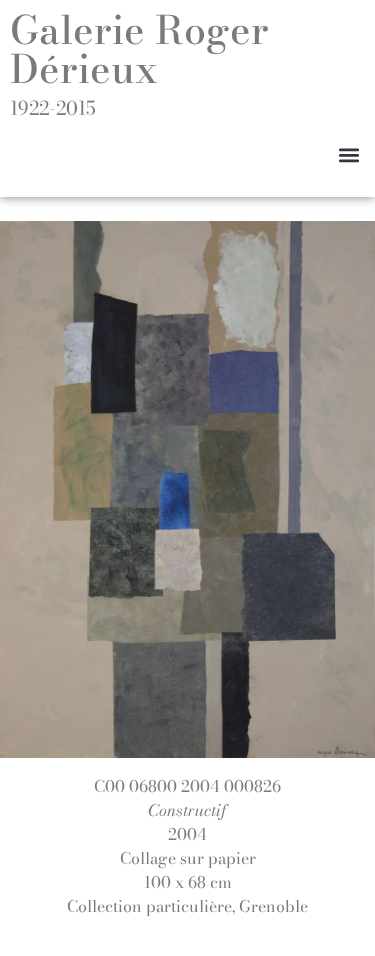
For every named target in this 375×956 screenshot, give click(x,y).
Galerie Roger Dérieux (139, 49)
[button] (348, 154)
